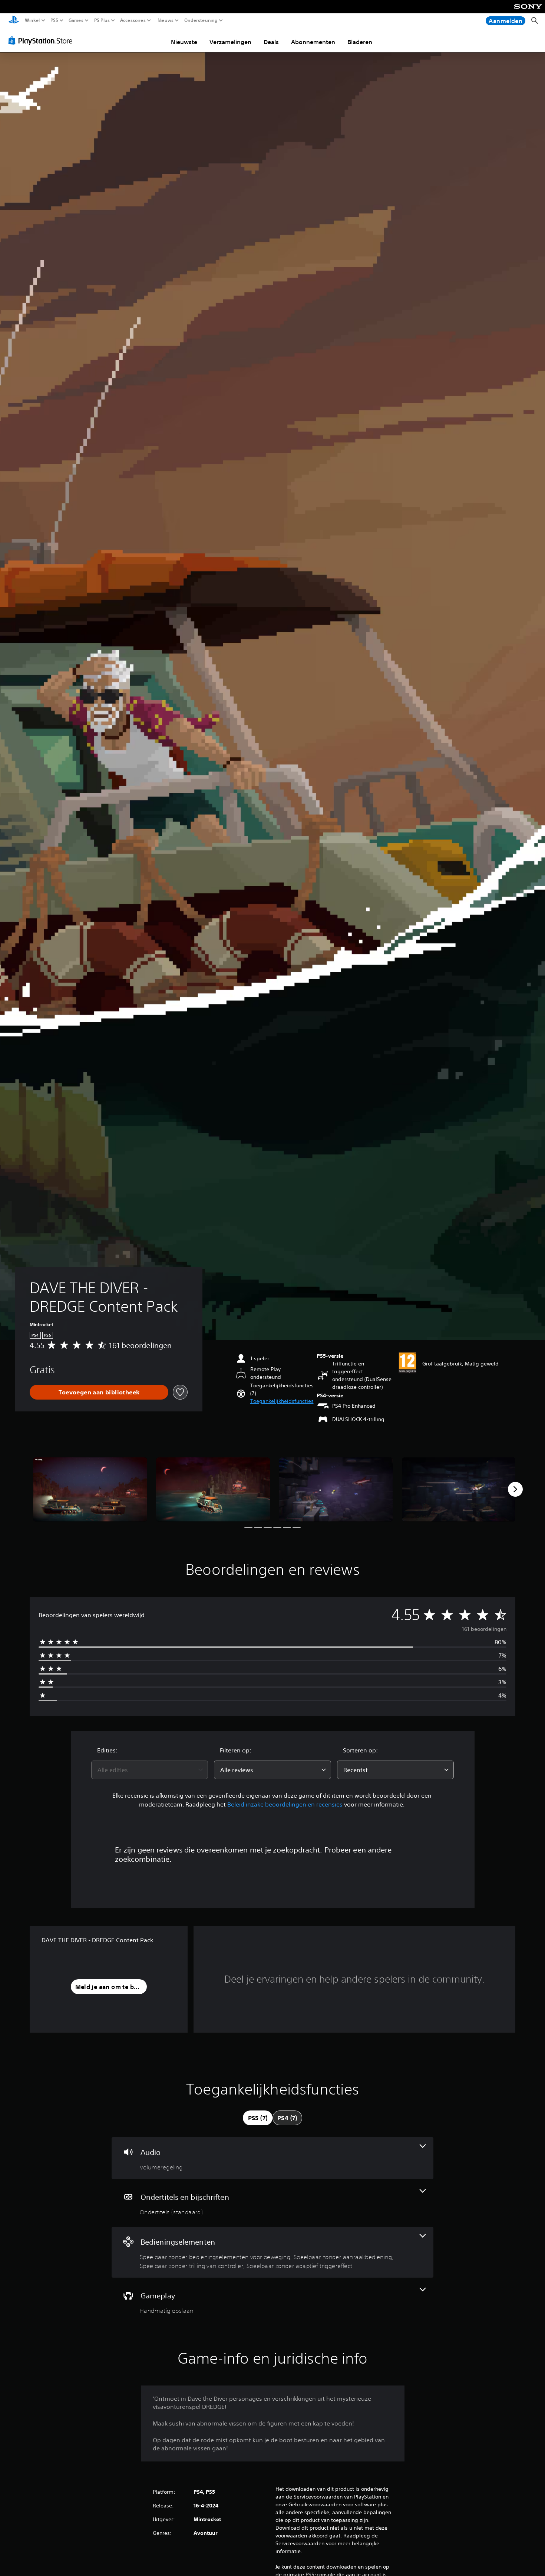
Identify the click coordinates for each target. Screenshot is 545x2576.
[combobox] (150, 1770)
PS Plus (102, 20)
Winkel (32, 20)
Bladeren (360, 42)
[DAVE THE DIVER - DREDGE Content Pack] (90, 1489)
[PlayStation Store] (42, 40)
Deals (271, 42)
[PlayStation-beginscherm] (14, 21)
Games (76, 20)
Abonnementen (313, 42)
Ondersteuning (201, 20)
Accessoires (133, 20)
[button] (282, 1401)
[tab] (258, 2118)
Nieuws (165, 20)
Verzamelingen (230, 42)
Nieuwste (184, 42)
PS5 (54, 20)
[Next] (515, 1489)
